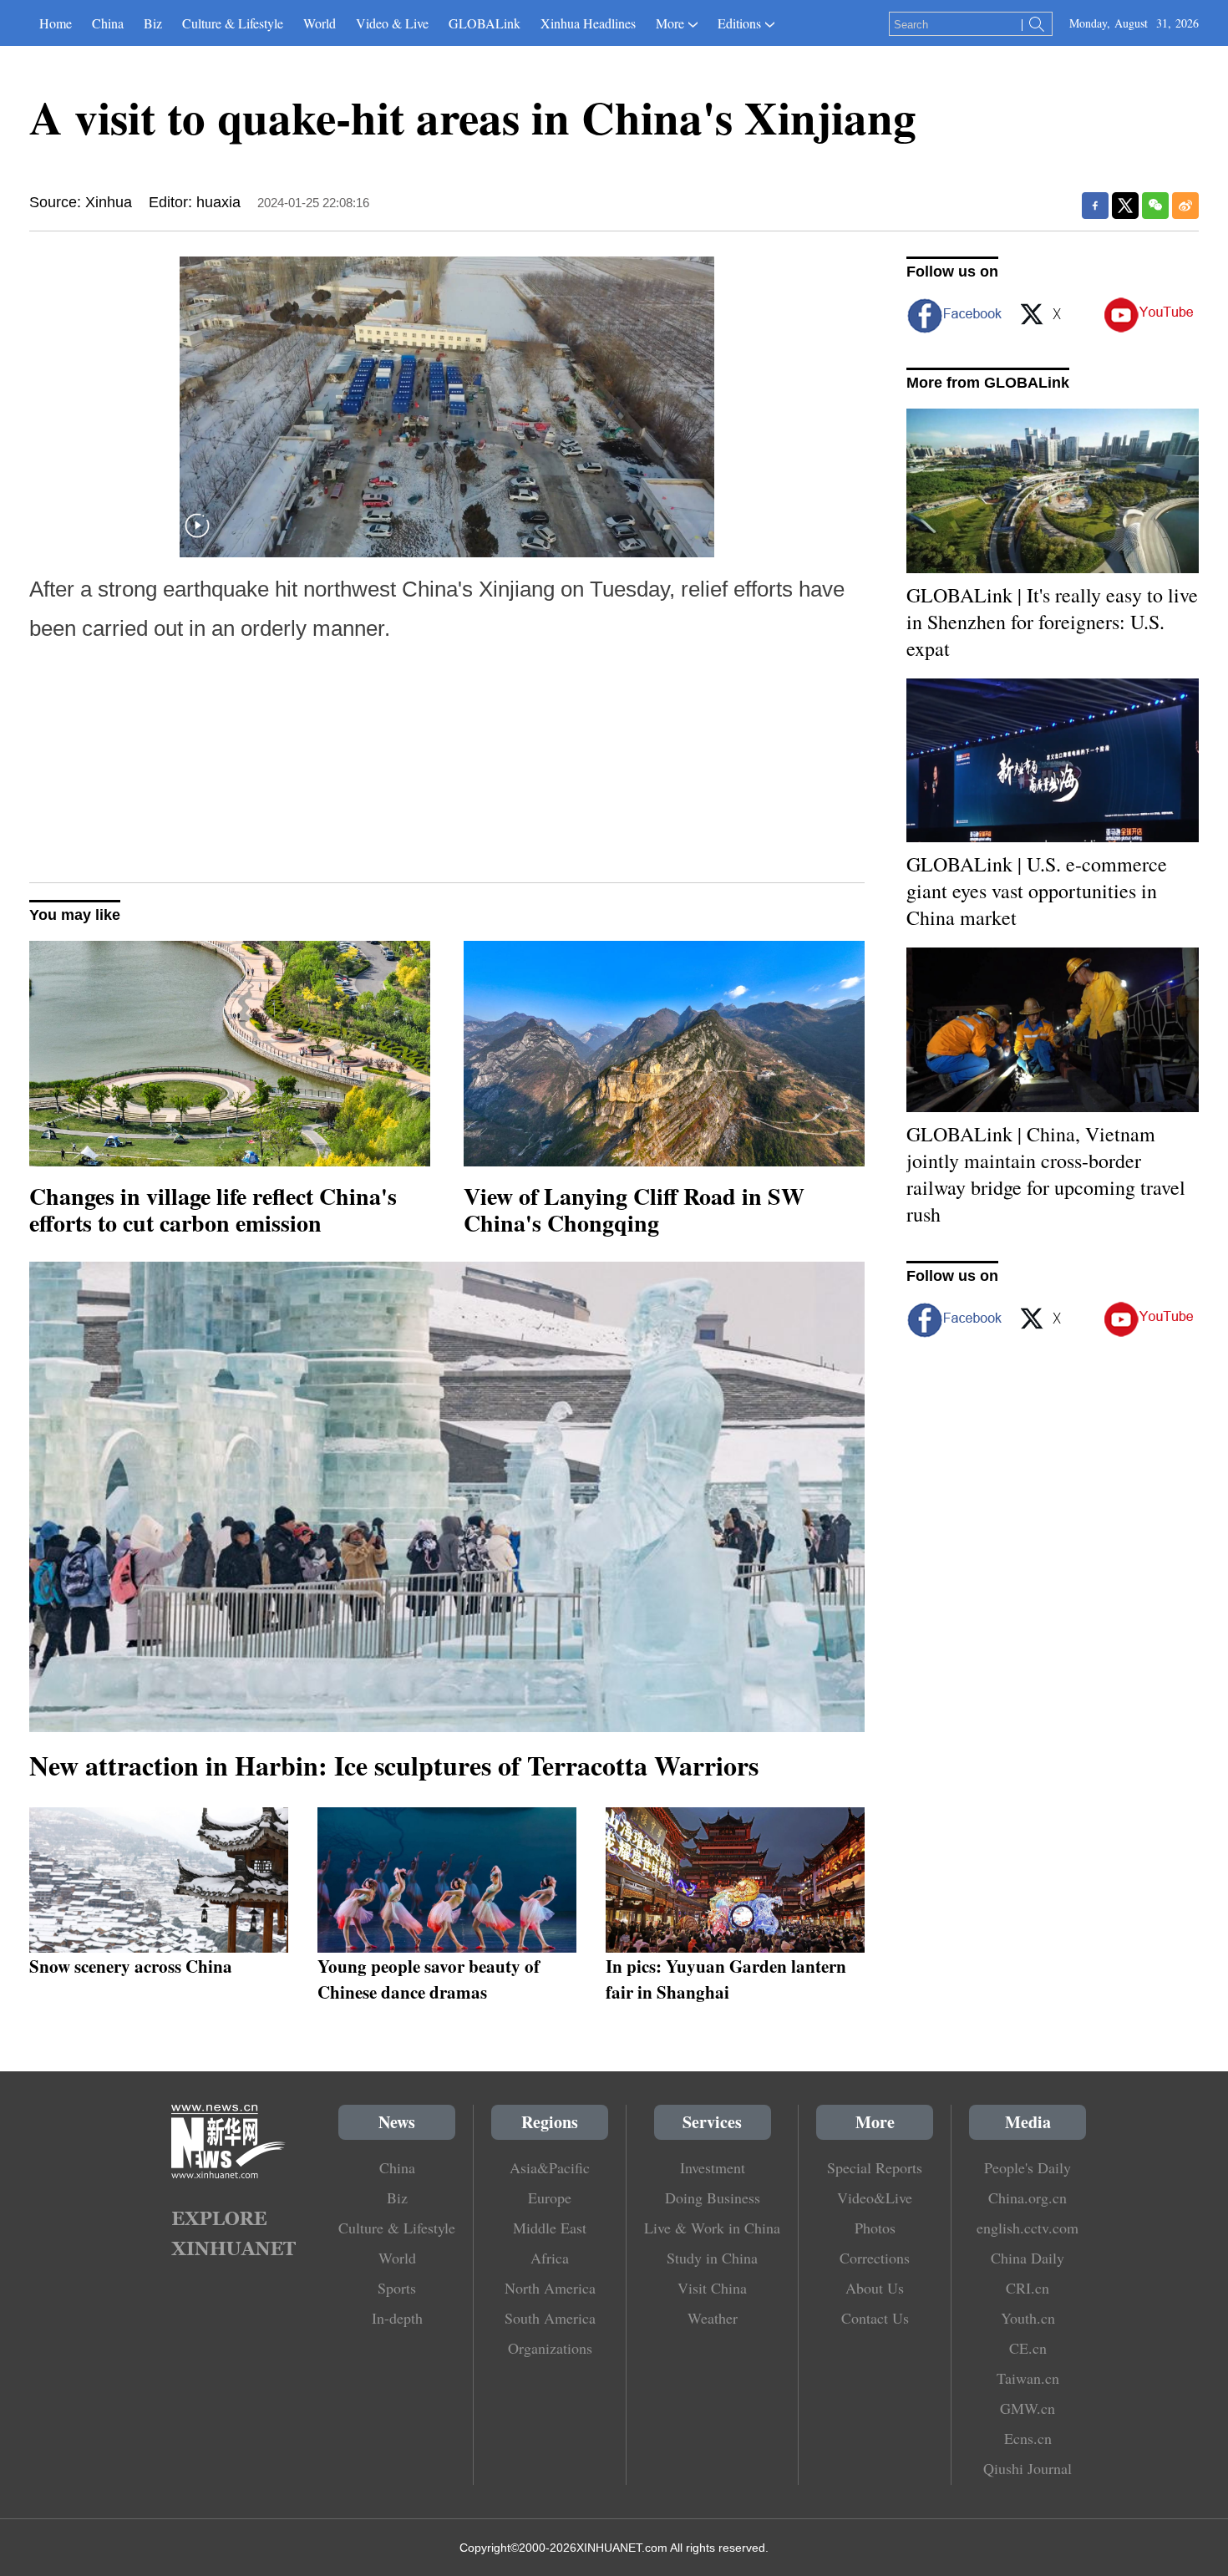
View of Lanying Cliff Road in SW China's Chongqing (634, 1209)
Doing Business (713, 2197)
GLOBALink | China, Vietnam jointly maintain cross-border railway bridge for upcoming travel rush (1046, 1174)
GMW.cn (1028, 2408)
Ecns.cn (1028, 2438)
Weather (713, 2318)
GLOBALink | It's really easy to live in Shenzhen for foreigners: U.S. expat (1052, 622)
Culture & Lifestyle (233, 23)
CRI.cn (1028, 2288)
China (108, 23)
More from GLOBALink (988, 383)
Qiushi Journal (1028, 2468)
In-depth (397, 2318)
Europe (550, 2197)
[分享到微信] (1155, 206)
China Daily (1028, 2258)
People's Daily (1028, 2167)
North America (550, 2288)
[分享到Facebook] (1095, 206)
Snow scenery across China (131, 1966)
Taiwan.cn (1028, 2378)
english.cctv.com (1028, 2228)
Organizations (550, 2348)
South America (550, 2318)
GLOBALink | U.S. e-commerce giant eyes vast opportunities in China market (1037, 891)
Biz (153, 23)
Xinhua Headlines (588, 23)
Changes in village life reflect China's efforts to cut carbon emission (213, 1209)
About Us (875, 2288)
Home (56, 23)
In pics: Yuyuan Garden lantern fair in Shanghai (726, 1979)
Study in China (712, 2258)
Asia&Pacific (550, 2167)
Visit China (712, 2288)
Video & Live (392, 23)
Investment (713, 2167)
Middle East (550, 2228)
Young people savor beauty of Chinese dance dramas (429, 1979)
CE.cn (1028, 2348)
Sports (397, 2288)
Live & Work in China (712, 2228)
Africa (550, 2258)
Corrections (875, 2258)
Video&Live (875, 2197)
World (320, 23)
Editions (739, 23)
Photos (875, 2228)
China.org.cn (1028, 2197)
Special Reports (875, 2167)
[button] (197, 536)
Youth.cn (1028, 2318)
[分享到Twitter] (1125, 206)
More (670, 23)
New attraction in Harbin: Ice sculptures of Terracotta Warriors (394, 1765)
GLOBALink (485, 23)
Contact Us (875, 2318)
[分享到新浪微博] (1185, 206)
